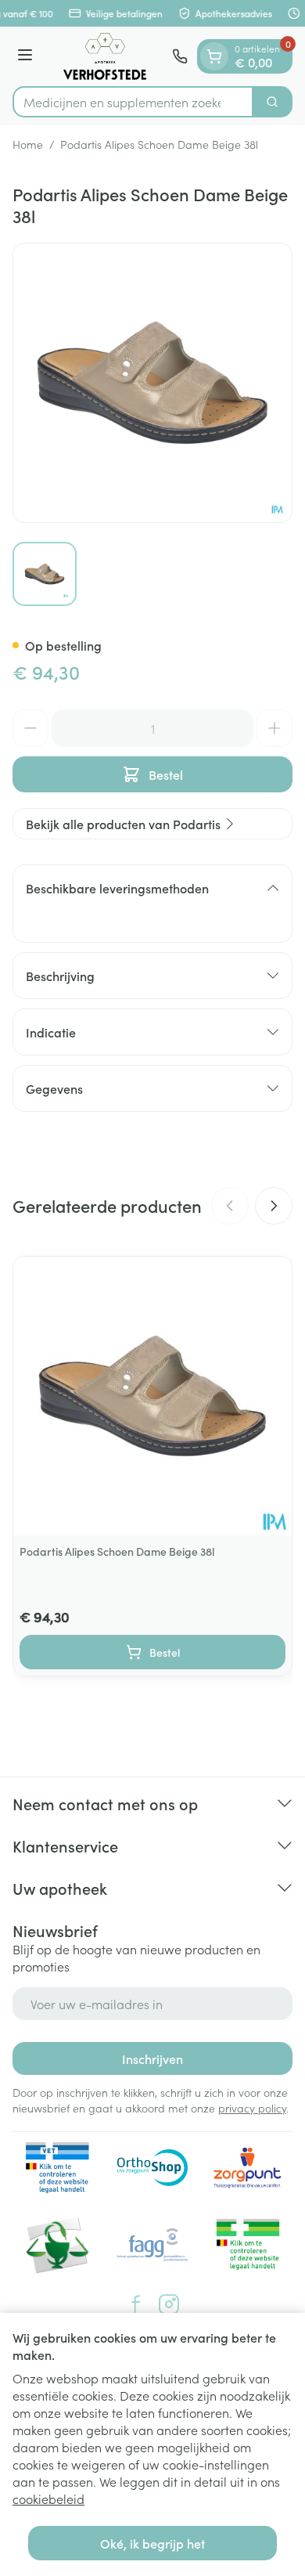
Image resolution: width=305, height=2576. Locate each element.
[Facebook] (136, 2304)
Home (28, 144)
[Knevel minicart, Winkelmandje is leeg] (214, 56)
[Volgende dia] (274, 1206)
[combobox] (133, 102)
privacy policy (252, 2108)
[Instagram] (169, 2304)
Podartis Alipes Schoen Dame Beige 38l (117, 1551)
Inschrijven (152, 2058)
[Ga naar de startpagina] (105, 56)
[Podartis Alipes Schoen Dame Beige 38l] (152, 1396)
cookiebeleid (48, 2498)
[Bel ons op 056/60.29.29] (180, 56)
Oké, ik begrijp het (152, 2543)
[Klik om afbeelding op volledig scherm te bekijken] (152, 383)
